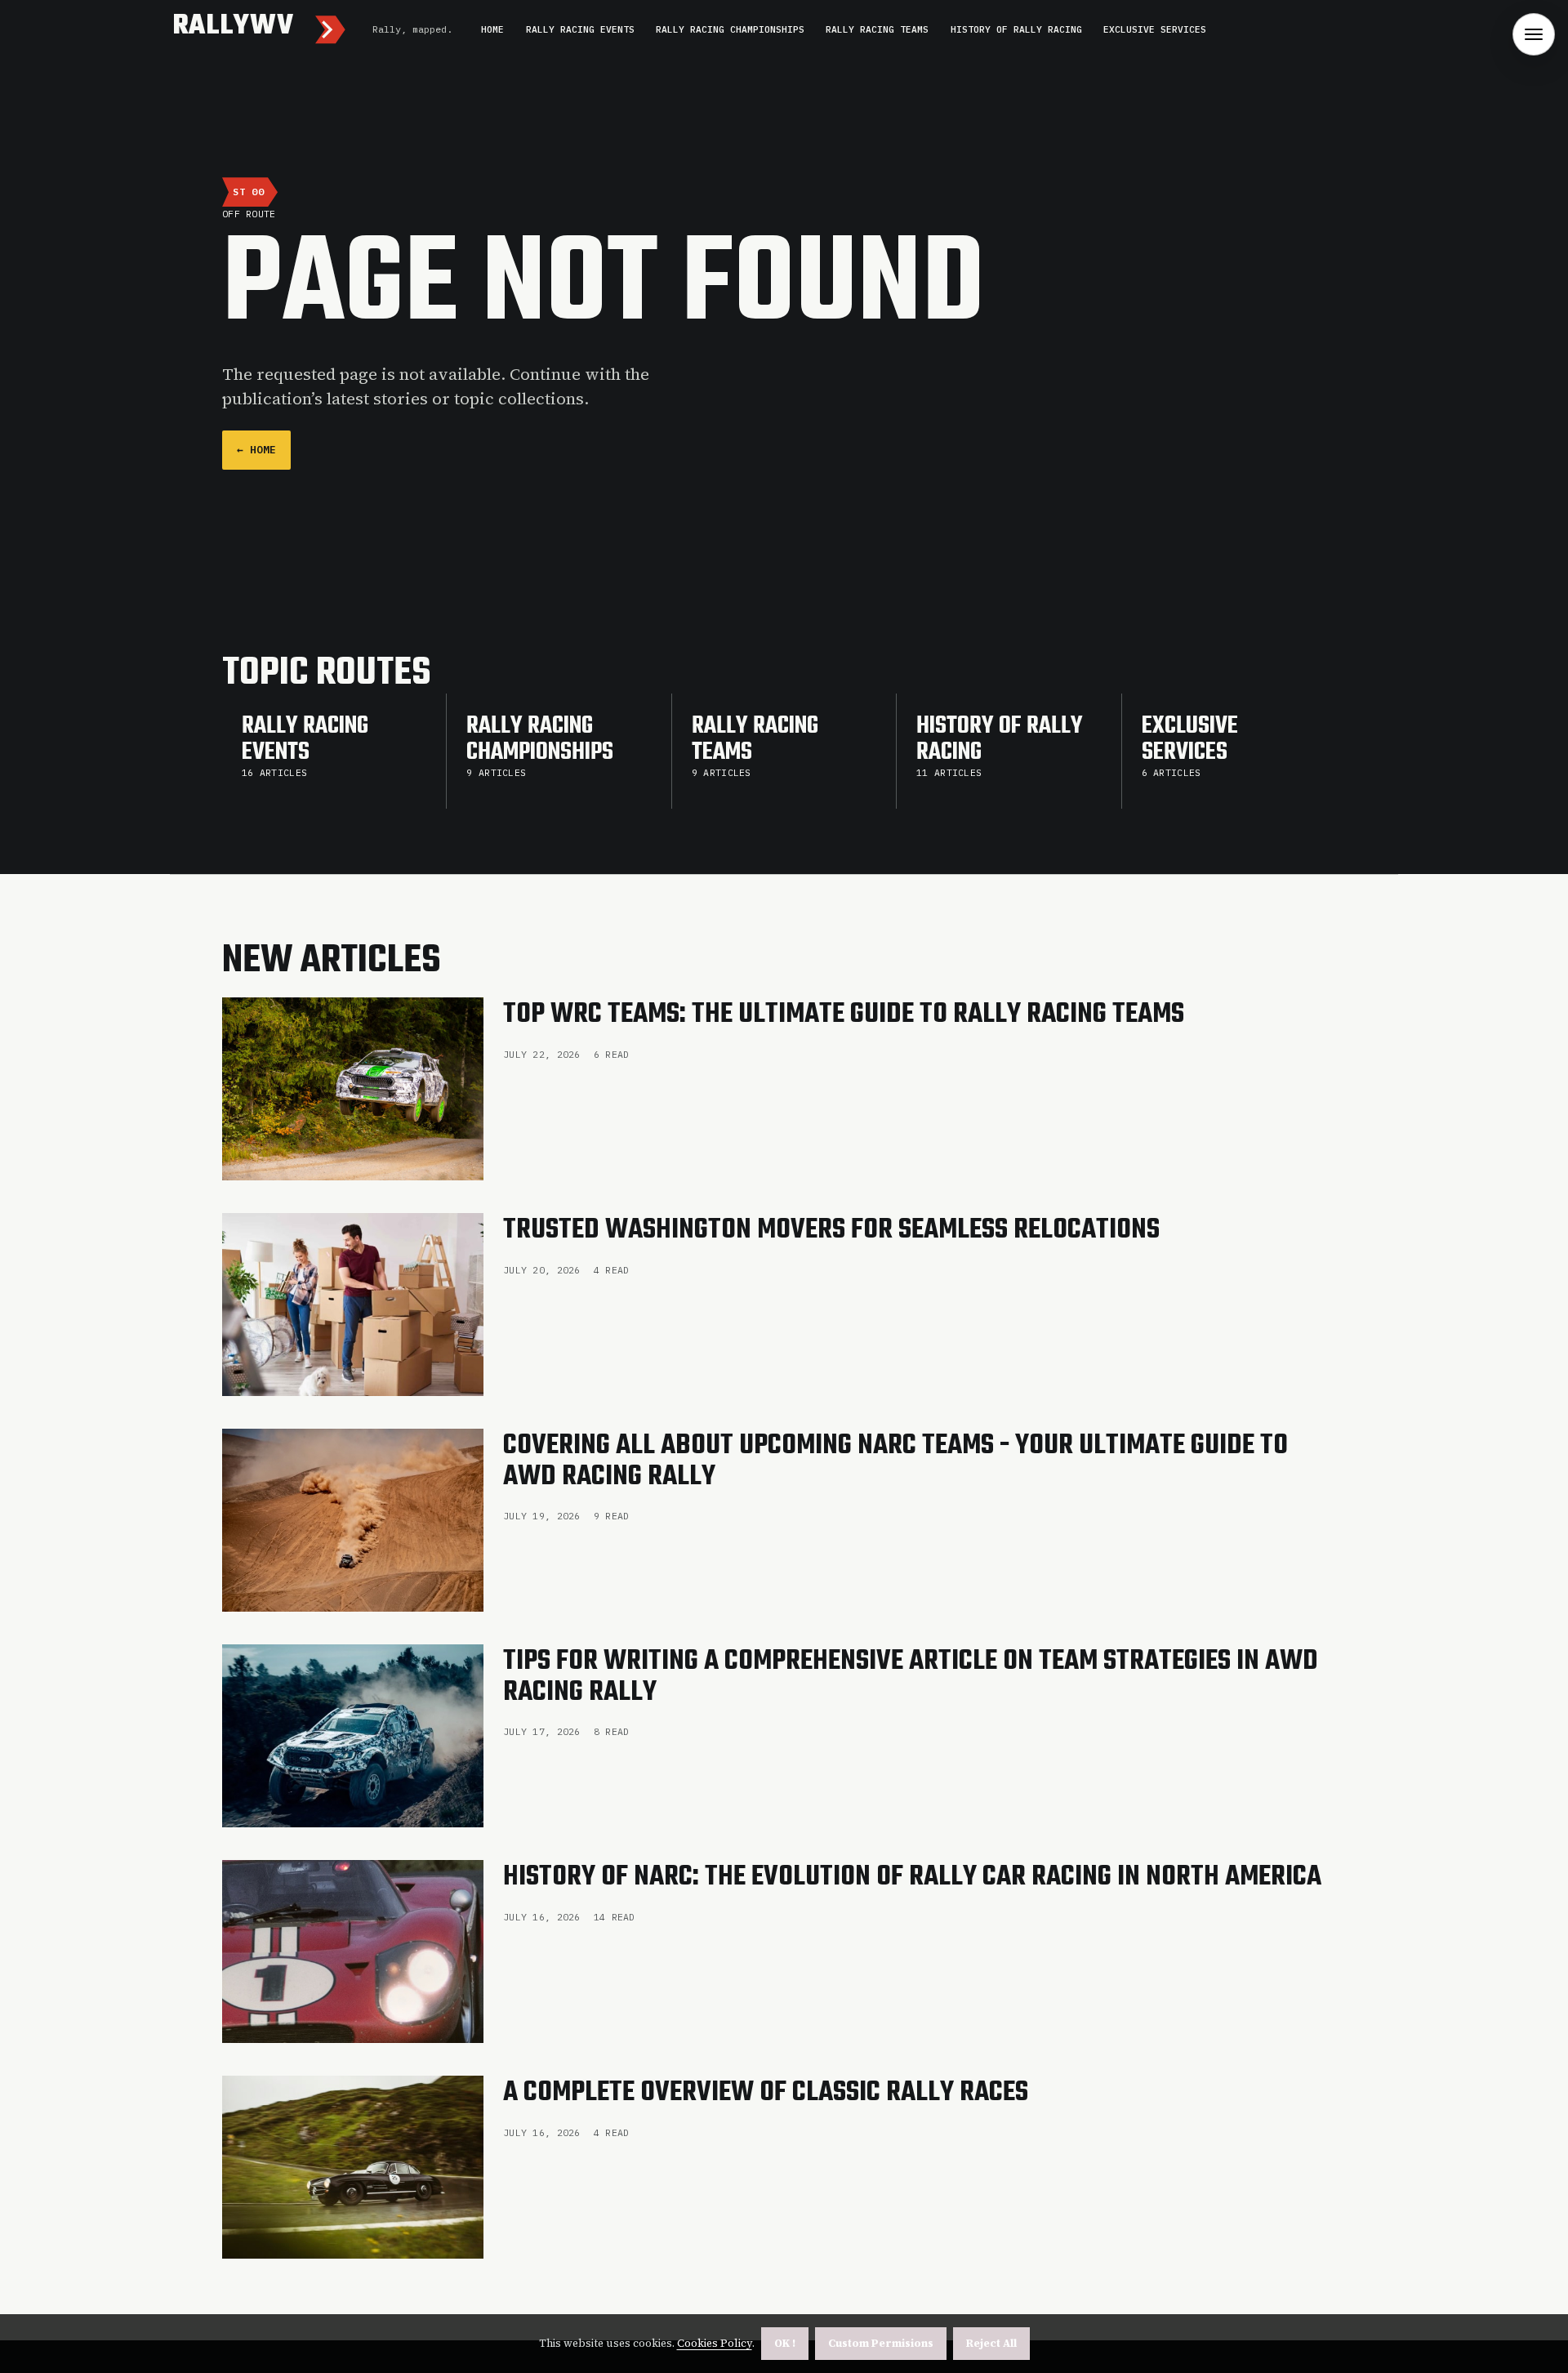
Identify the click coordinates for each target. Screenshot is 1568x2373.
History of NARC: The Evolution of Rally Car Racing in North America (912, 1877)
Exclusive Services (1155, 29)
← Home (256, 450)
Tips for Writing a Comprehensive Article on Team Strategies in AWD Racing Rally (911, 1677)
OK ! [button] (785, 2343)
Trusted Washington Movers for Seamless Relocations (831, 1230)
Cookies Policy (715, 2343)
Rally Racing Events (580, 29)
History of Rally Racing (1016, 29)
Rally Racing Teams (877, 29)
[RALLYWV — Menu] (1534, 34)
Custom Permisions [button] (881, 2343)
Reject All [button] (991, 2343)
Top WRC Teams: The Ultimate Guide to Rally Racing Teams (844, 1015)
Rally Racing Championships (730, 29)
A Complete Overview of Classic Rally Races (766, 2093)
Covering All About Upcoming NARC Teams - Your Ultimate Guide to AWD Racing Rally (895, 1461)
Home (492, 29)
